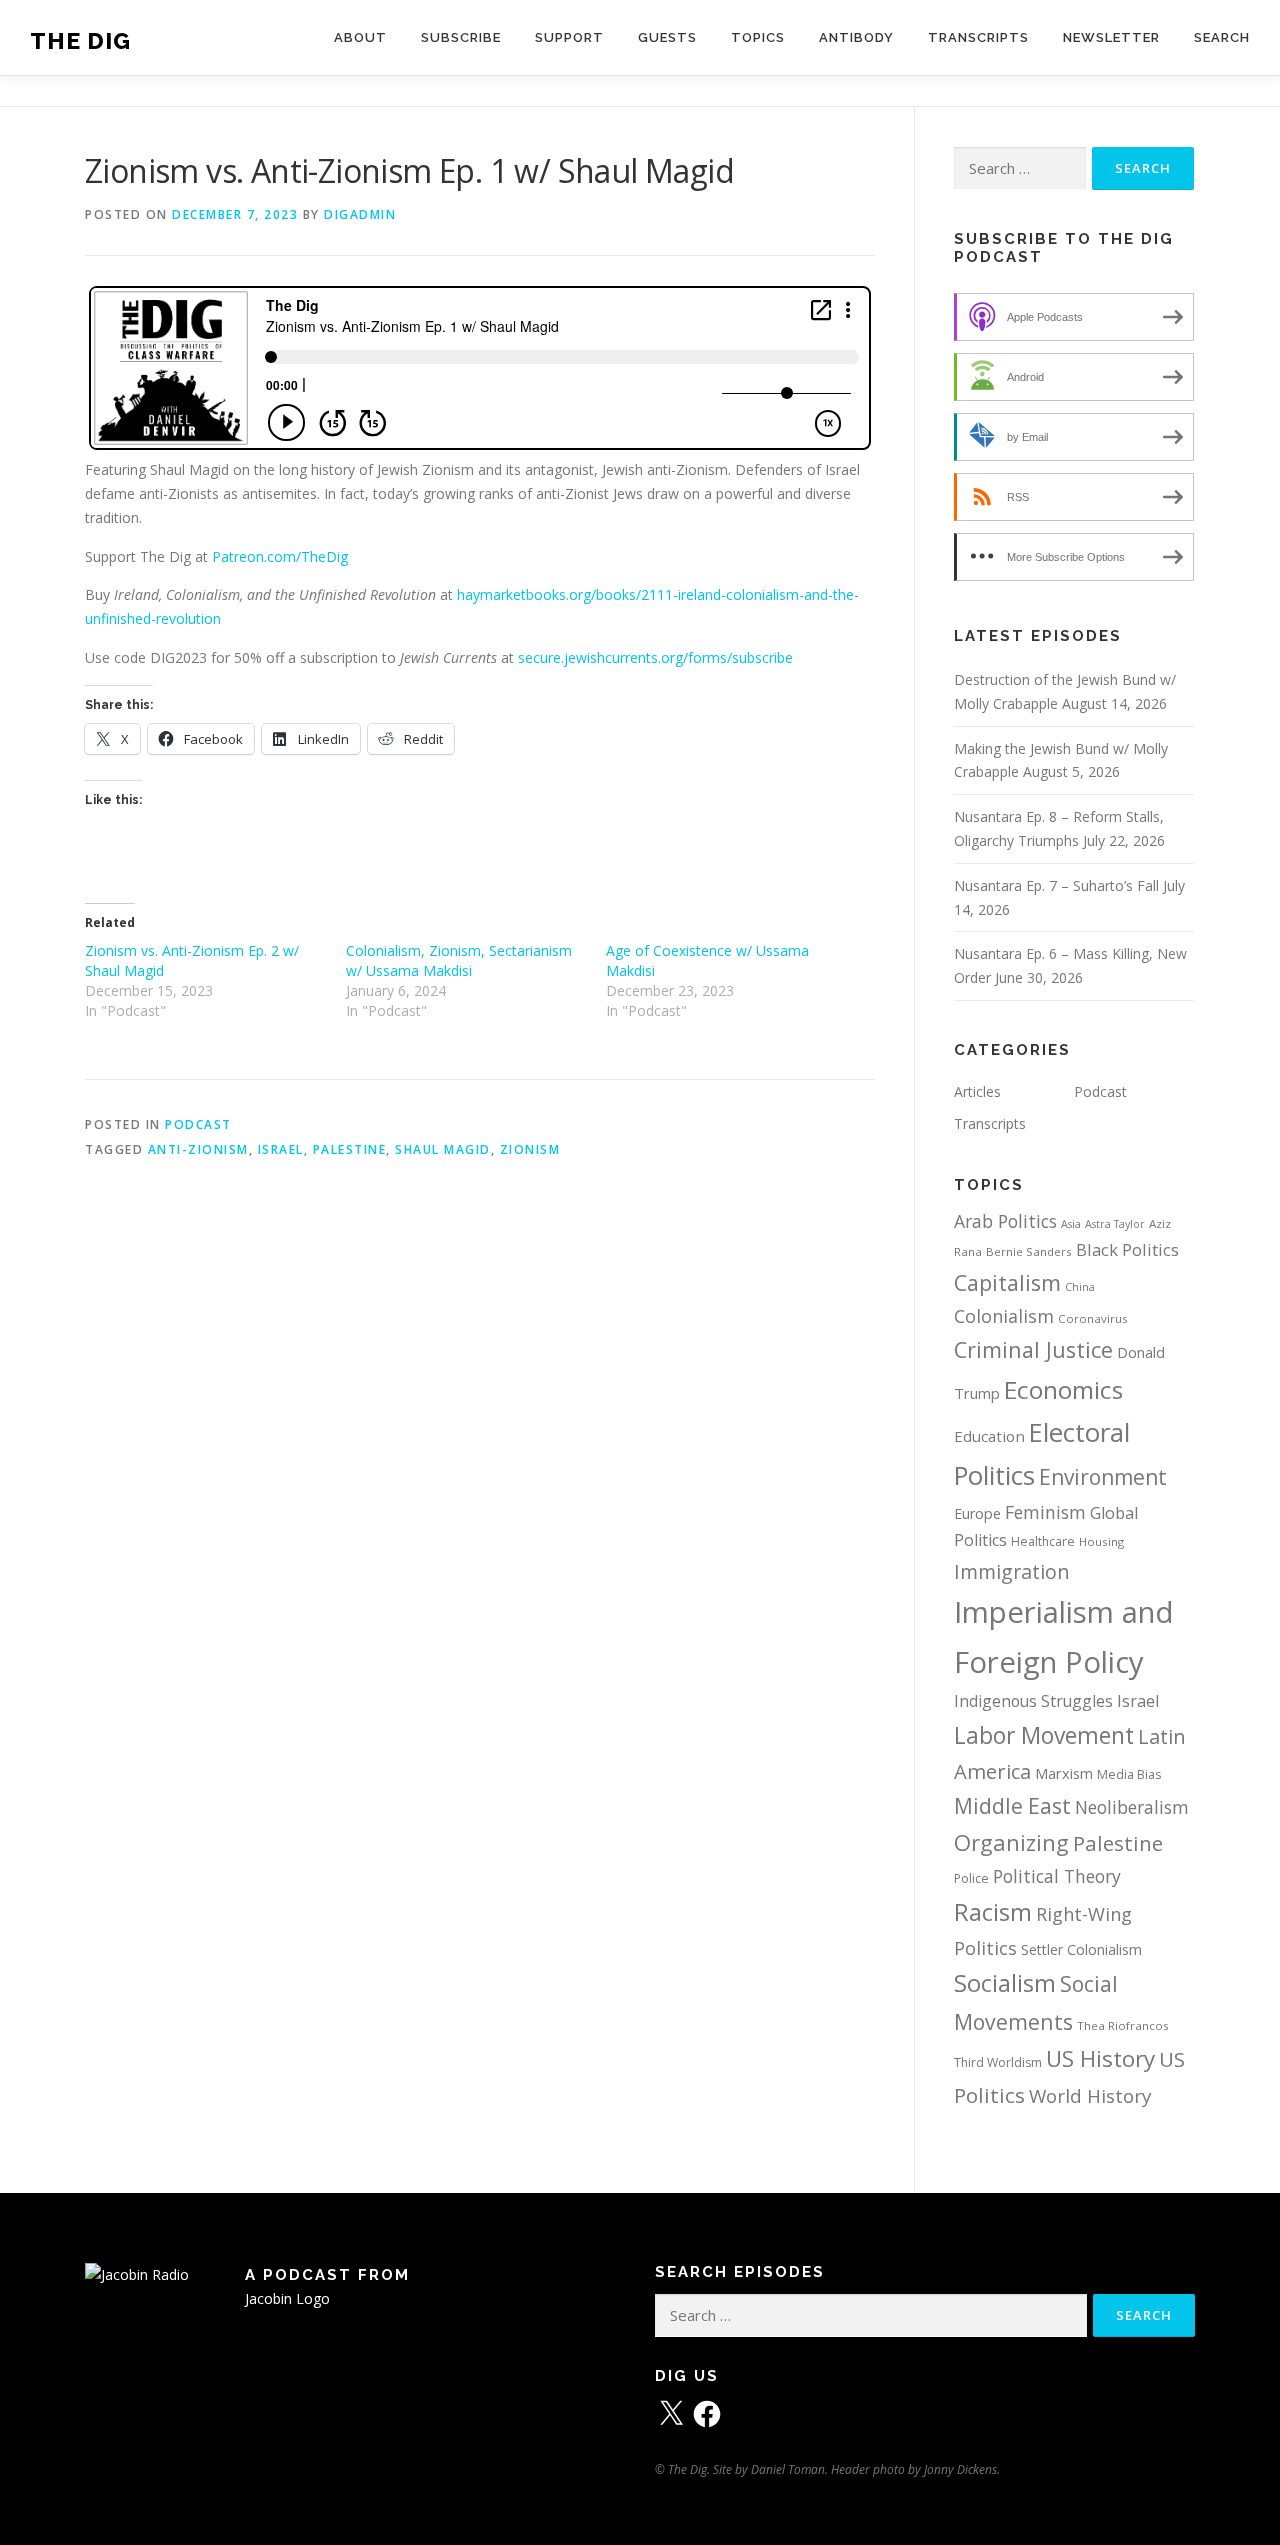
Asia (1071, 1224)
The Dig (80, 40)
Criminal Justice (1033, 1349)
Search (1222, 37)
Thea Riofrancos (1123, 2025)
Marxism (1064, 1773)
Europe (977, 1513)
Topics (758, 37)
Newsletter (1111, 37)
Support (569, 37)
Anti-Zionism (198, 1149)
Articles (977, 1091)
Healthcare (1043, 1541)
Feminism (1045, 1512)
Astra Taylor (1115, 1224)
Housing (1101, 1541)
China (1080, 1287)
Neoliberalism (1132, 1807)
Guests (667, 37)
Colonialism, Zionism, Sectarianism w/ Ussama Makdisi (459, 960)
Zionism (530, 1149)
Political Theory (1057, 1876)
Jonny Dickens (960, 2469)
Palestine (350, 1149)
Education (989, 1436)
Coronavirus (1093, 1318)
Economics (1063, 1389)
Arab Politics (1005, 1221)
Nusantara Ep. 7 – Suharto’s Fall (1056, 885)
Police (971, 1878)
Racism (993, 1912)
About (360, 37)
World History (1090, 2096)
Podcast (198, 1124)
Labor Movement (1044, 1735)
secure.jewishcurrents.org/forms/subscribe (655, 657)
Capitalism (1007, 1282)
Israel (281, 1149)
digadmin (360, 214)
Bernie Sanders (1029, 1251)
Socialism (1005, 1983)
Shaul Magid (443, 1149)
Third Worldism (998, 2062)
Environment (1103, 1477)
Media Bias (1129, 1774)
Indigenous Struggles (1033, 1701)
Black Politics (1127, 1249)
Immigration (1012, 1571)
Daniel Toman (788, 2469)
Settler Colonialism (1081, 1949)
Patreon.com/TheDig (280, 556)
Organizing (1011, 1842)
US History (1100, 2058)
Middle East (1012, 1806)
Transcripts (978, 37)
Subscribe (461, 37)
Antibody (856, 37)
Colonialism (1004, 1316)
